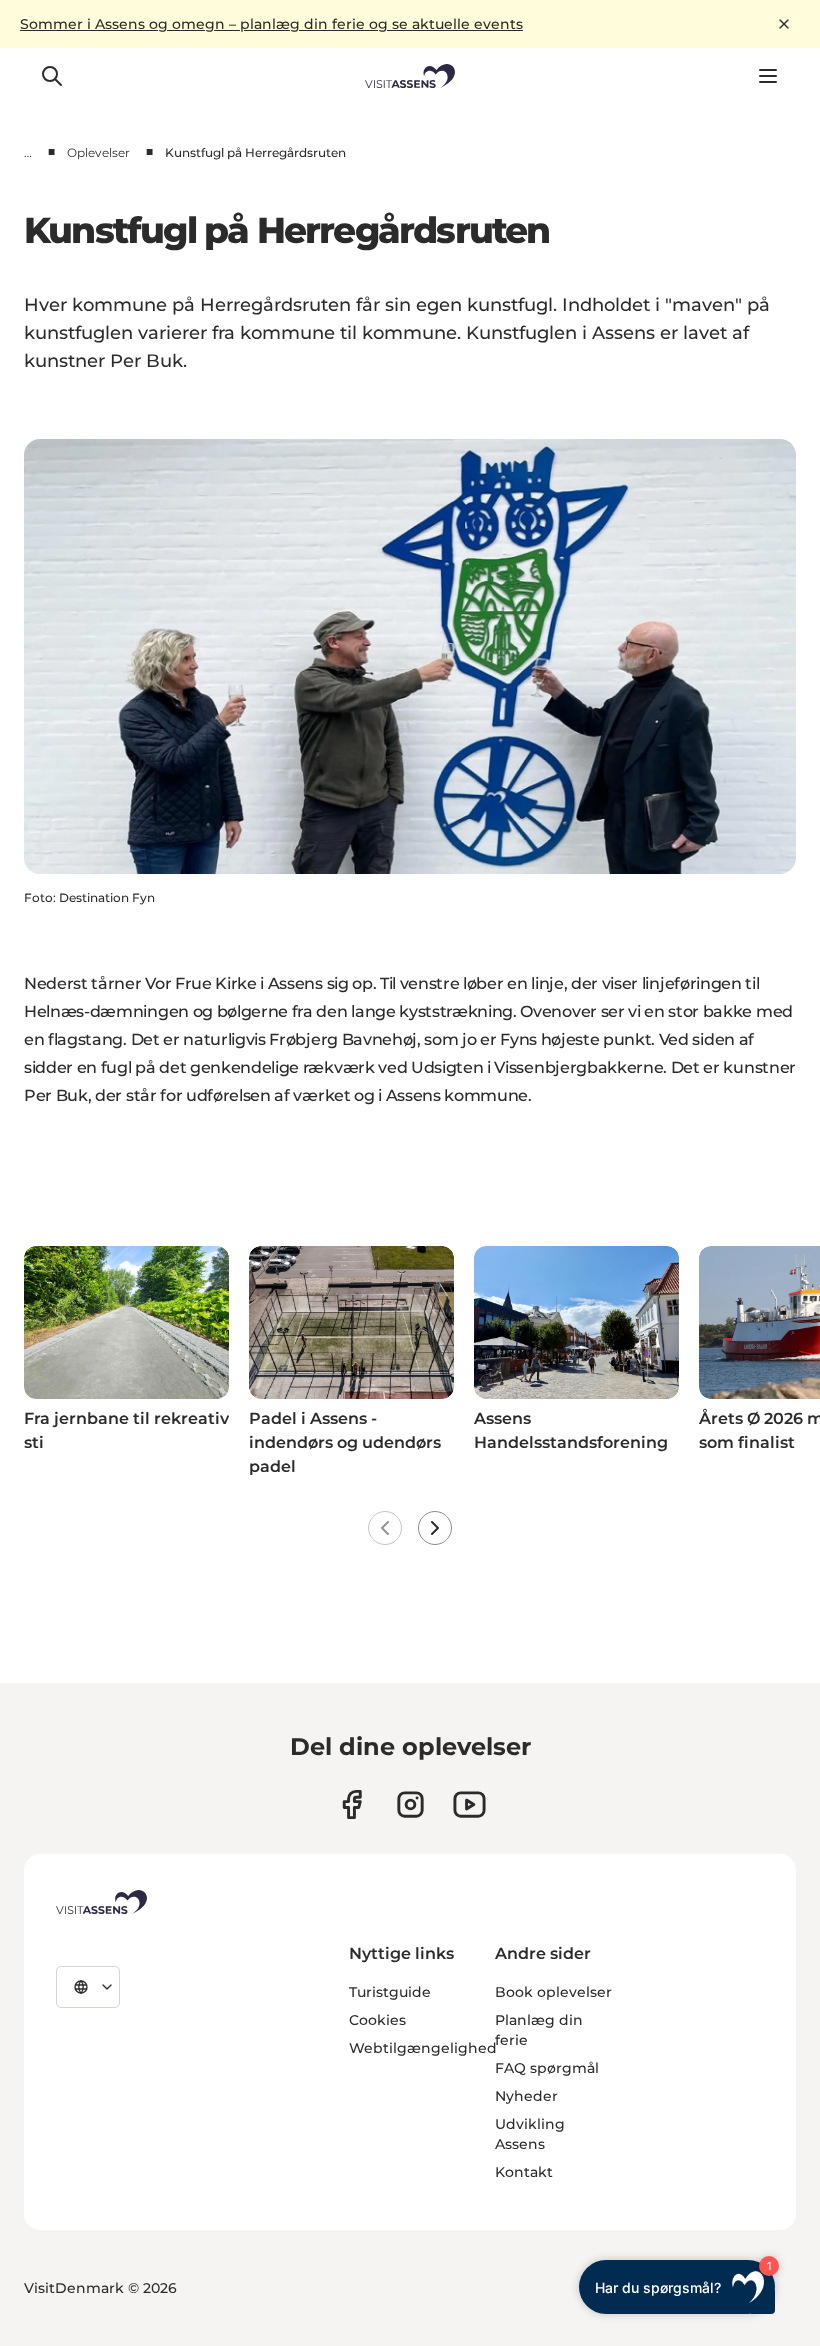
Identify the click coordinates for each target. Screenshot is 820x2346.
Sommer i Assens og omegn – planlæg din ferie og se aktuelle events (271, 24)
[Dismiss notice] (784, 24)
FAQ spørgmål (547, 2068)
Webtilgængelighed (423, 2048)
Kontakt (524, 2172)
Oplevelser (98, 152)
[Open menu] (768, 76)
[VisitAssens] (101, 1902)
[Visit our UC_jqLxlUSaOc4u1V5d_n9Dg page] (469, 1804)
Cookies (377, 2020)
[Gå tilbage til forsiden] (410, 76)
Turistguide (390, 1992)
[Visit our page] (351, 1804)
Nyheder (526, 2096)
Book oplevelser (553, 1992)
